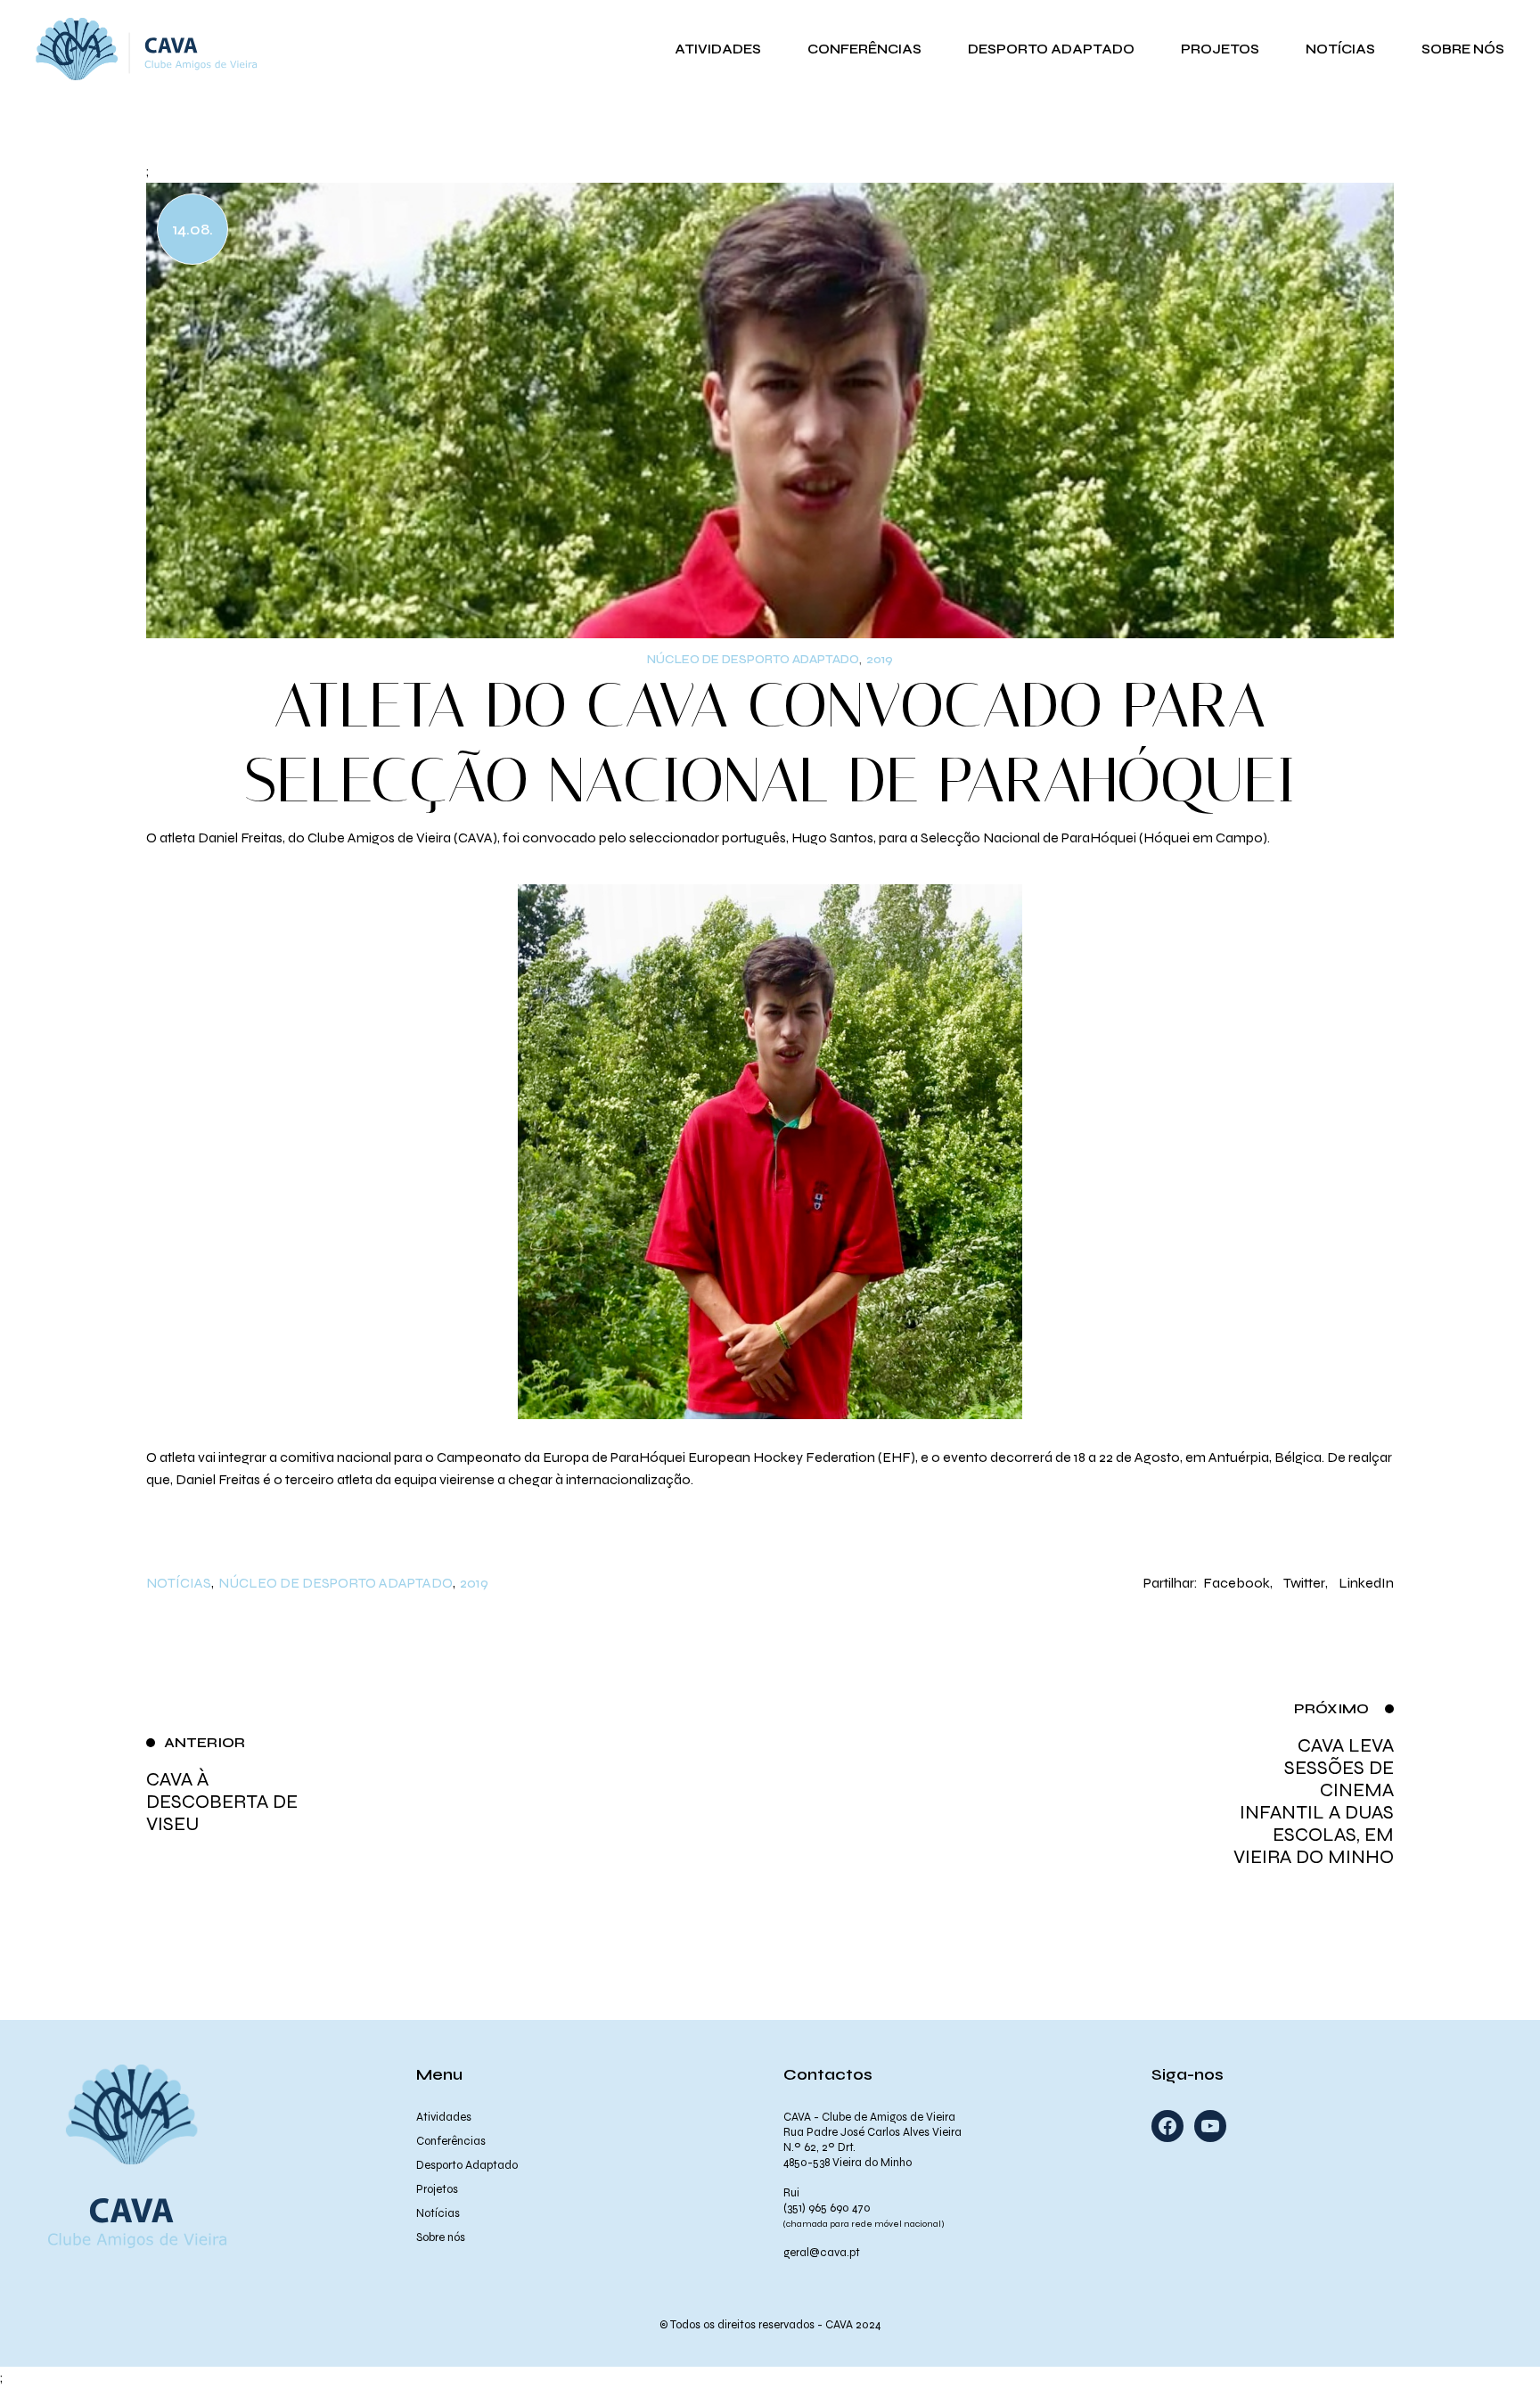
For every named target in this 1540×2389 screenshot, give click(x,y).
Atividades (444, 2117)
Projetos (437, 2189)
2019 (880, 659)
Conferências (451, 2141)
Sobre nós (441, 2237)
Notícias (179, 1583)
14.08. (192, 229)
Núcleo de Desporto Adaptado (753, 659)
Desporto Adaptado (467, 2165)
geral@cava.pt (822, 2253)
